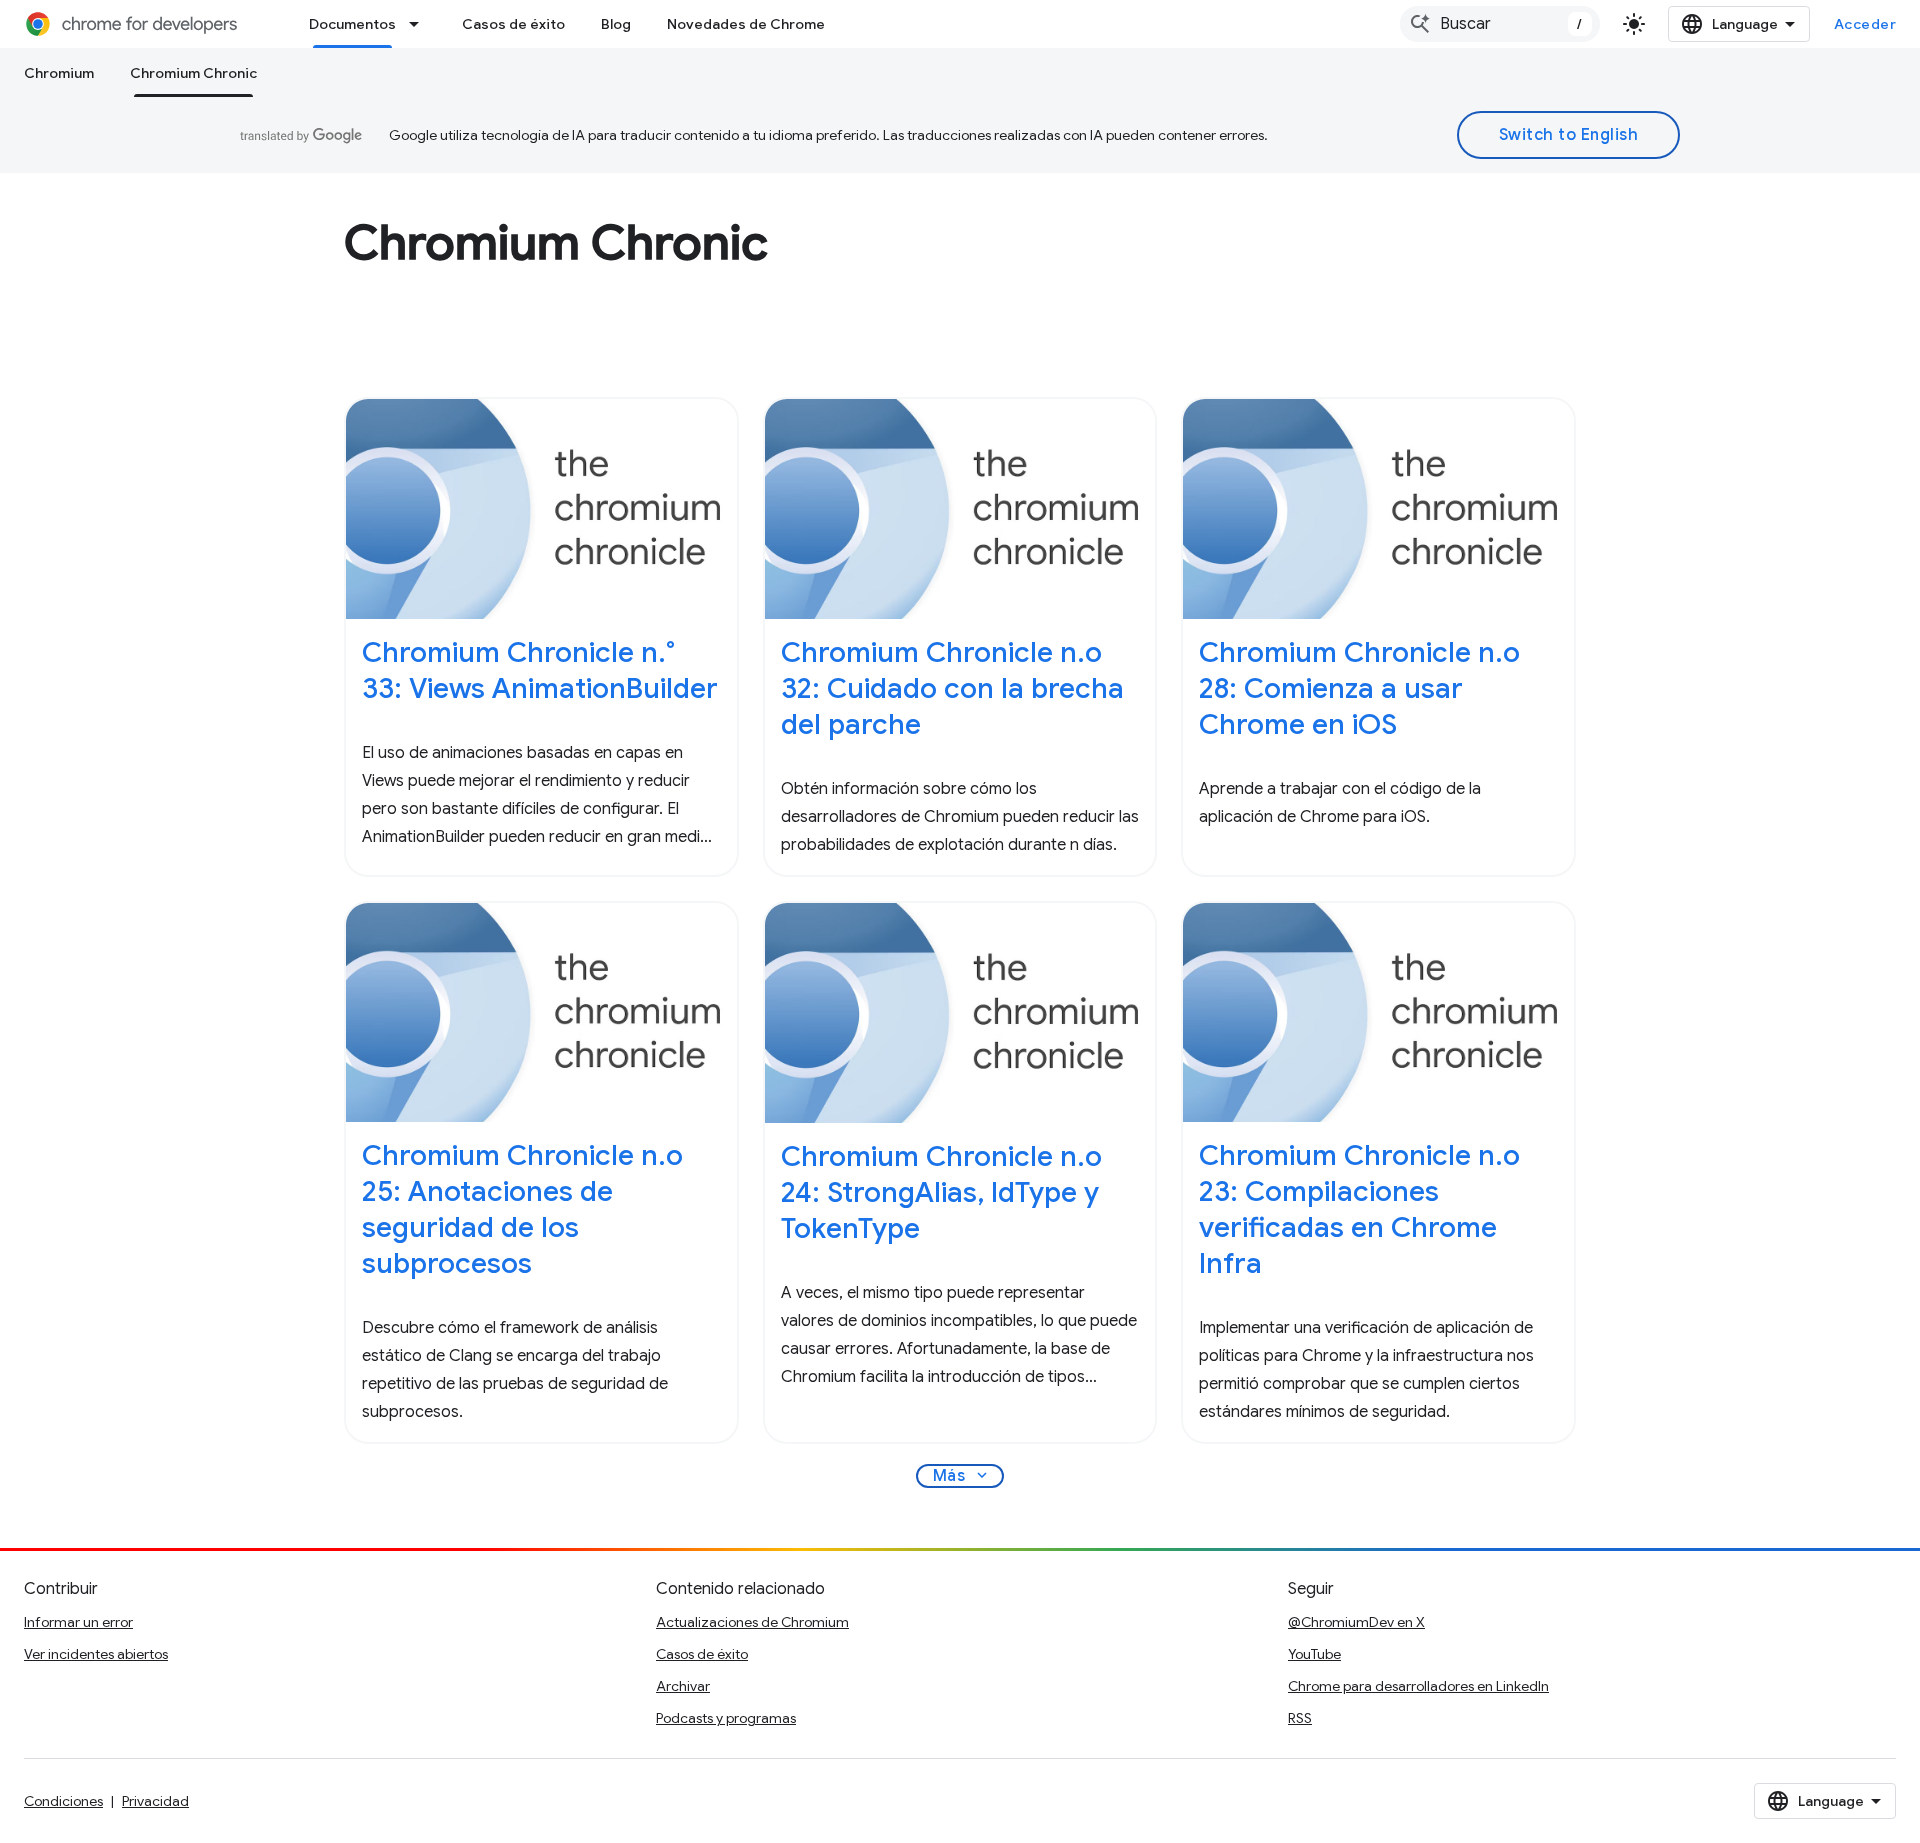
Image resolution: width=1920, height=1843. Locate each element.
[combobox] (1500, 24)
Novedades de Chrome (746, 24)
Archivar (683, 1686)
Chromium (59, 73)
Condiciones (63, 1801)
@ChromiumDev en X (1356, 1622)
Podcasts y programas (726, 1718)
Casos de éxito (513, 24)
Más (962, 1476)
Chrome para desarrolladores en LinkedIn (1418, 1686)
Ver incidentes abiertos (96, 1654)
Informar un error (78, 1622)
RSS (1300, 1718)
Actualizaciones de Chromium (752, 1622)
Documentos (352, 24)
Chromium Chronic (193, 73)
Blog (616, 24)
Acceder (1865, 24)
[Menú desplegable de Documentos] (420, 24)
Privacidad (155, 1801)
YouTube (1314, 1654)
